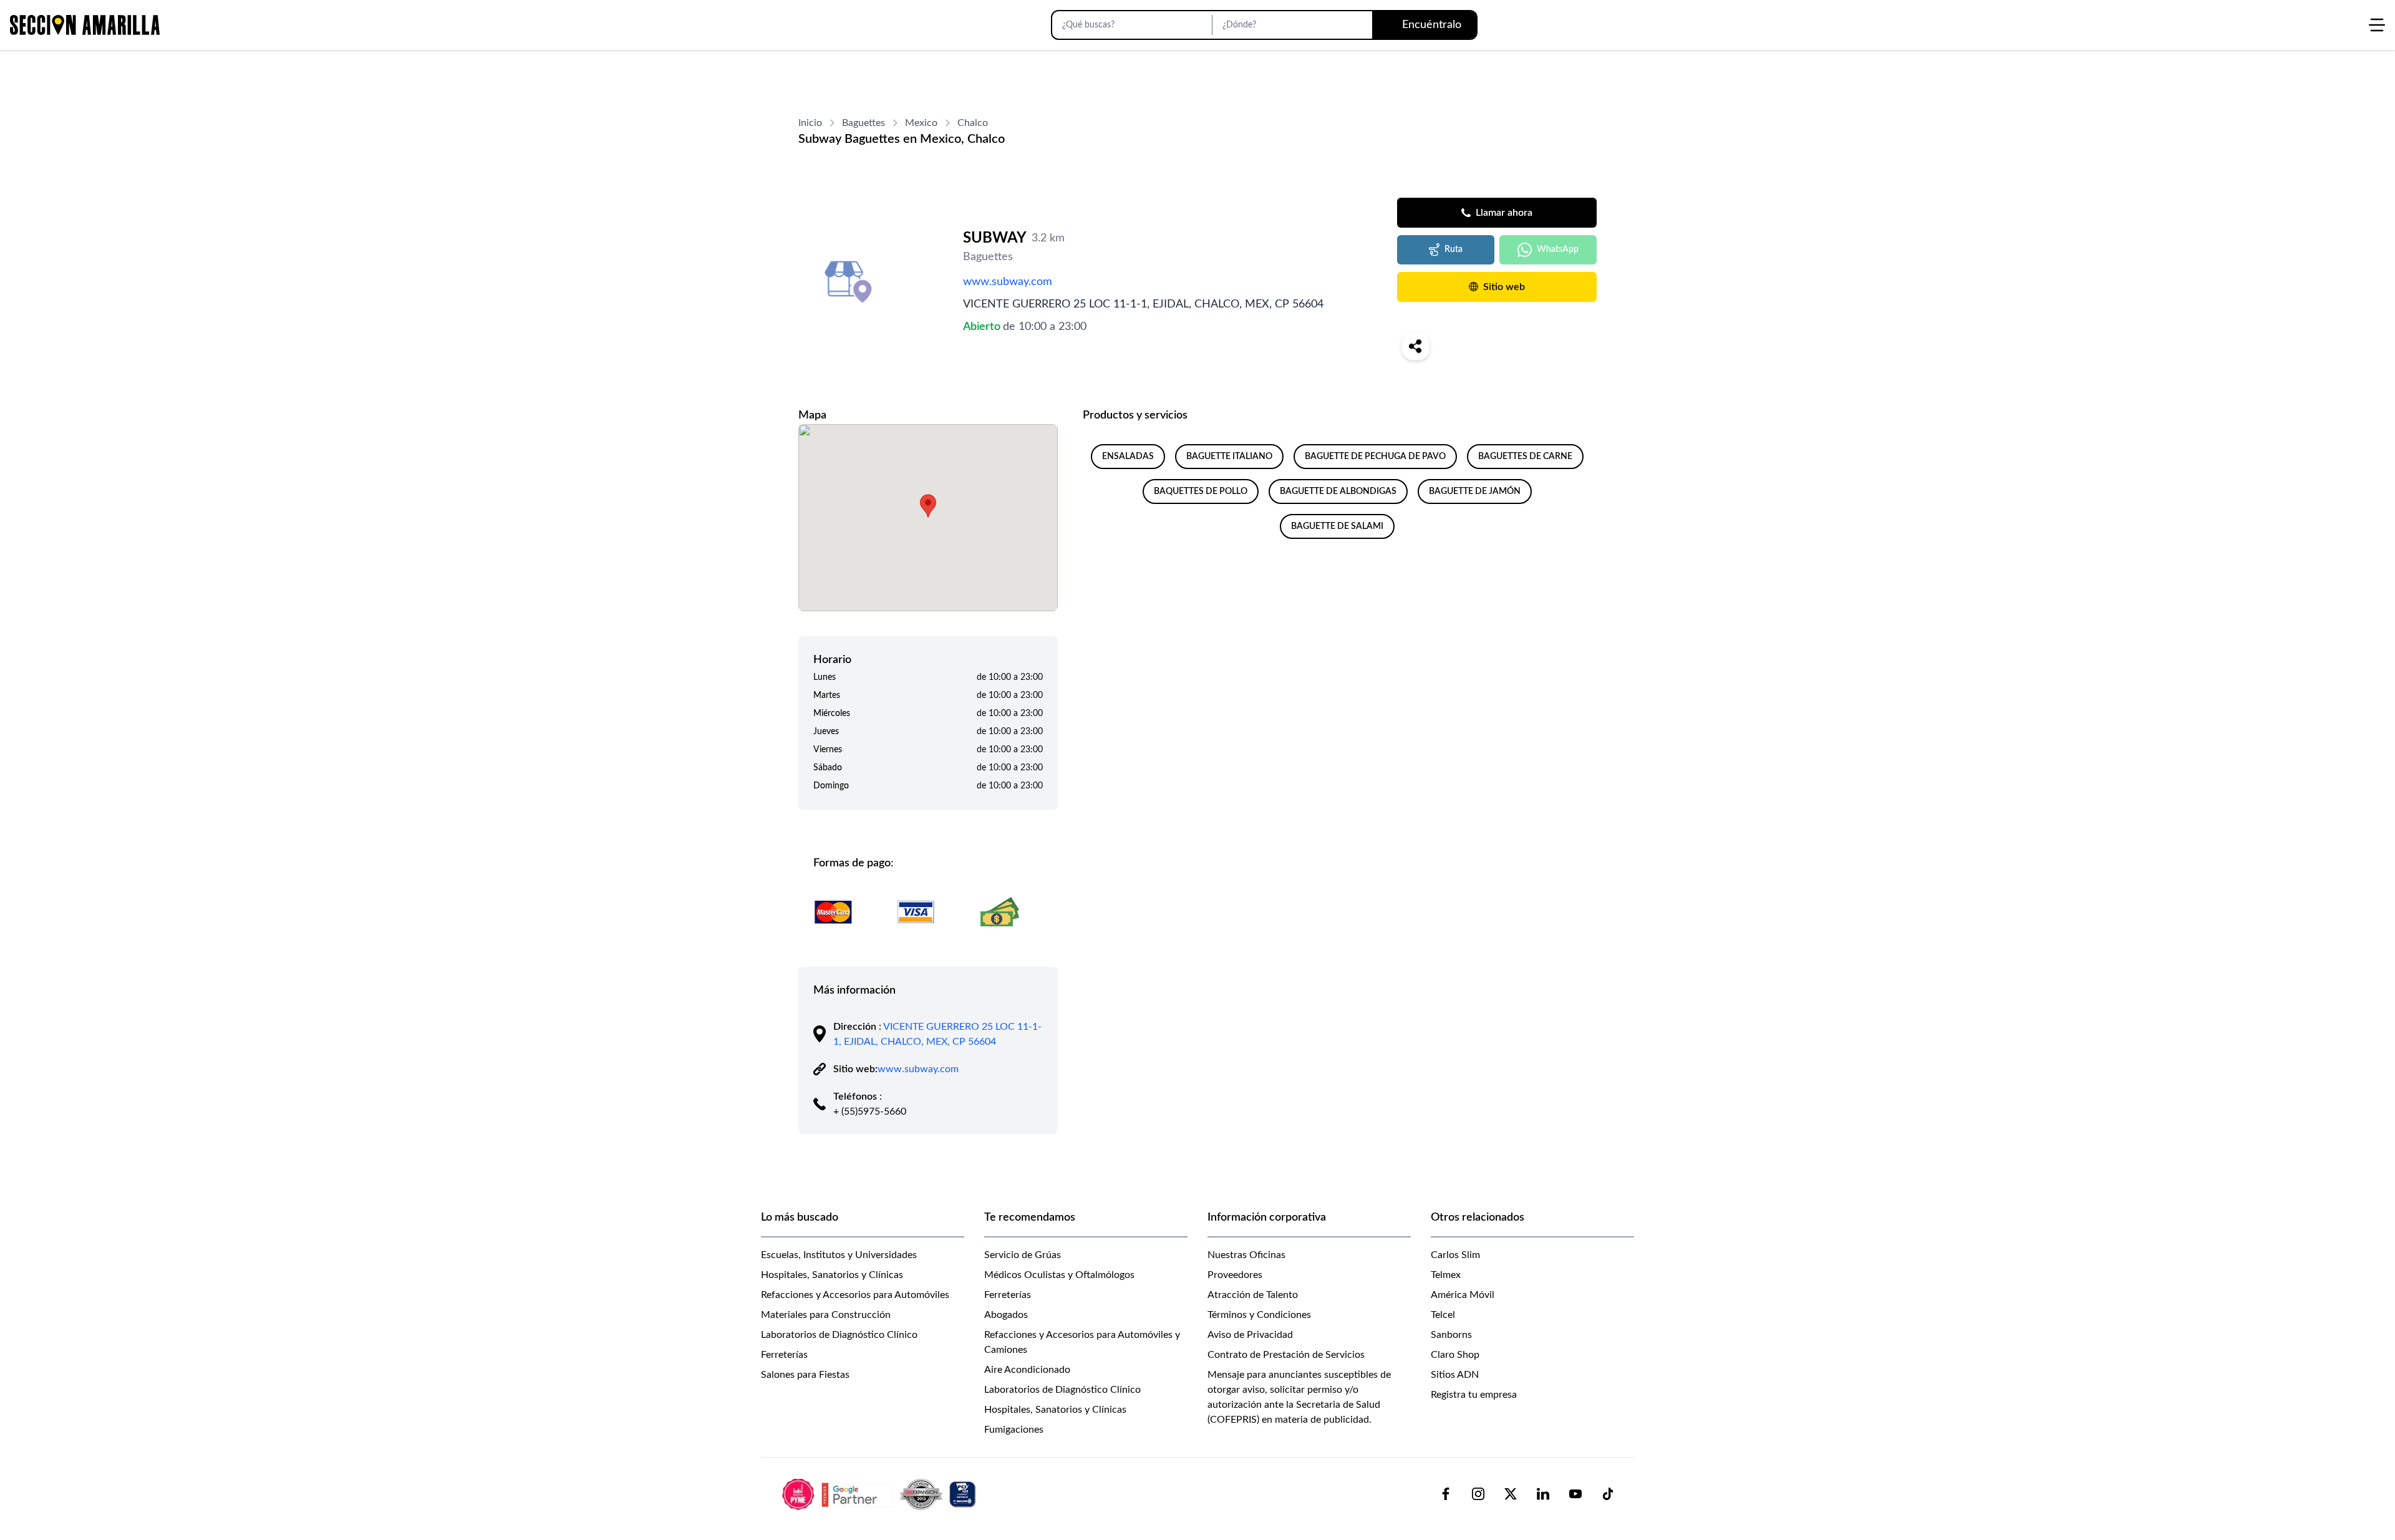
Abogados (1006, 1315)
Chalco (973, 123)
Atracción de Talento (1253, 1295)
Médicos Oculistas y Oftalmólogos (1059, 1275)
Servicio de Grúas (1023, 1255)
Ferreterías (784, 1355)
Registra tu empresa (1474, 1395)
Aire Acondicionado (1027, 1370)
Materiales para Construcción (826, 1315)
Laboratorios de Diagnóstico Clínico (839, 1335)
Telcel (1443, 1315)
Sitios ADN (1455, 1375)
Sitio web (1504, 287)
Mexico (921, 123)
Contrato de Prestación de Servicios (1286, 1355)
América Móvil (1463, 1295)
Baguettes (864, 123)
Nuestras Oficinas (1246, 1255)
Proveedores (1235, 1275)
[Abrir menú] (2377, 25)
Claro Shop (1455, 1355)
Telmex (1446, 1275)
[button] (928, 506)
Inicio (810, 123)
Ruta (1454, 249)
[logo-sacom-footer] (881, 1494)
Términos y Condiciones (1259, 1315)
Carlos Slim (1455, 1255)
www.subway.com (1008, 282)
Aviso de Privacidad (1250, 1335)
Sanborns (1451, 1335)
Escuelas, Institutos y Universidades (839, 1255)
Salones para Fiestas (805, 1375)
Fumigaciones (1014, 1430)
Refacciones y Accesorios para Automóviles (855, 1295)
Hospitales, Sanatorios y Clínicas (832, 1275)
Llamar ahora (1504, 213)
